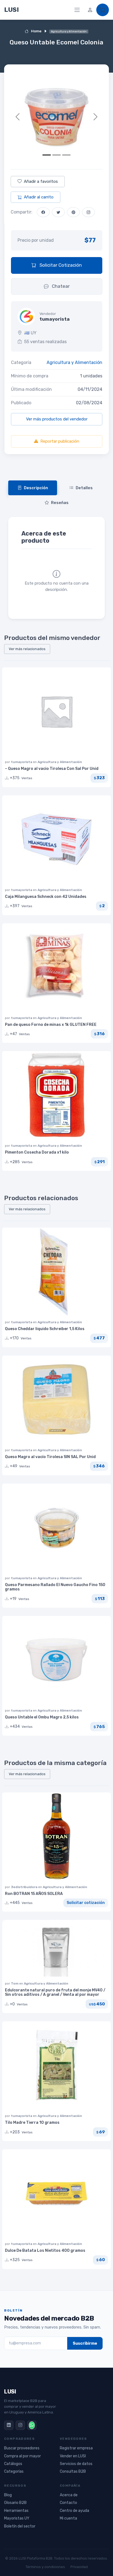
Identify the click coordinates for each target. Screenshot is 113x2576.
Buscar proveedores (22, 2448)
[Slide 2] (56, 155)
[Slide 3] (66, 155)
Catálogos (13, 2464)
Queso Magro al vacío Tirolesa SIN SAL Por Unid (50, 1457)
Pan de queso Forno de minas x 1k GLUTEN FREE (51, 1025)
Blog (8, 2495)
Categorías (14, 2471)
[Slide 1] (47, 155)
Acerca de (69, 2495)
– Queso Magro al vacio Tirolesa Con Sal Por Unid (52, 769)
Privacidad (79, 2567)
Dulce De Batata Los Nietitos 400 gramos (45, 2251)
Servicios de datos (76, 2464)
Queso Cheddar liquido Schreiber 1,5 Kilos (45, 1329)
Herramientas (16, 2511)
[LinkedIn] (9, 2425)
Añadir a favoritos (41, 181)
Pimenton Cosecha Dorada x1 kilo (37, 1152)
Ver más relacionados (27, 649)
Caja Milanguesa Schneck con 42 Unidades (46, 897)
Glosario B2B (15, 2503)
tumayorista (22, 762)
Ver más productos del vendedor (57, 419)
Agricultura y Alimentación (74, 362)
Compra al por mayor (22, 2456)
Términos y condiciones (45, 2567)
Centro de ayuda (74, 2511)
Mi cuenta (68, 2518)
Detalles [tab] (84, 488)
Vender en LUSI (73, 2456)
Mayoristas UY (17, 2518)
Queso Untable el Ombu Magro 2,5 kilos (42, 1717)
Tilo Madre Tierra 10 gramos (32, 2123)
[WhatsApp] (32, 2425)
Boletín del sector (20, 2526)
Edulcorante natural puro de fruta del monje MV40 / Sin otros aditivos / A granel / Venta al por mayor (55, 1993)
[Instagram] (20, 2425)
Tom (15, 1983)
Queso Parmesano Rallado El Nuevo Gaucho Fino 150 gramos (55, 1587)
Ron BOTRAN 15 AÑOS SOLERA (34, 1894)
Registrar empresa (76, 2448)
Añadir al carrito (39, 197)
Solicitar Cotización (60, 265)
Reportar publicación (60, 441)
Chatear (60, 286)
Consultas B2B (73, 2471)
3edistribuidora (25, 1887)
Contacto (68, 2503)
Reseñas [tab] (60, 503)
